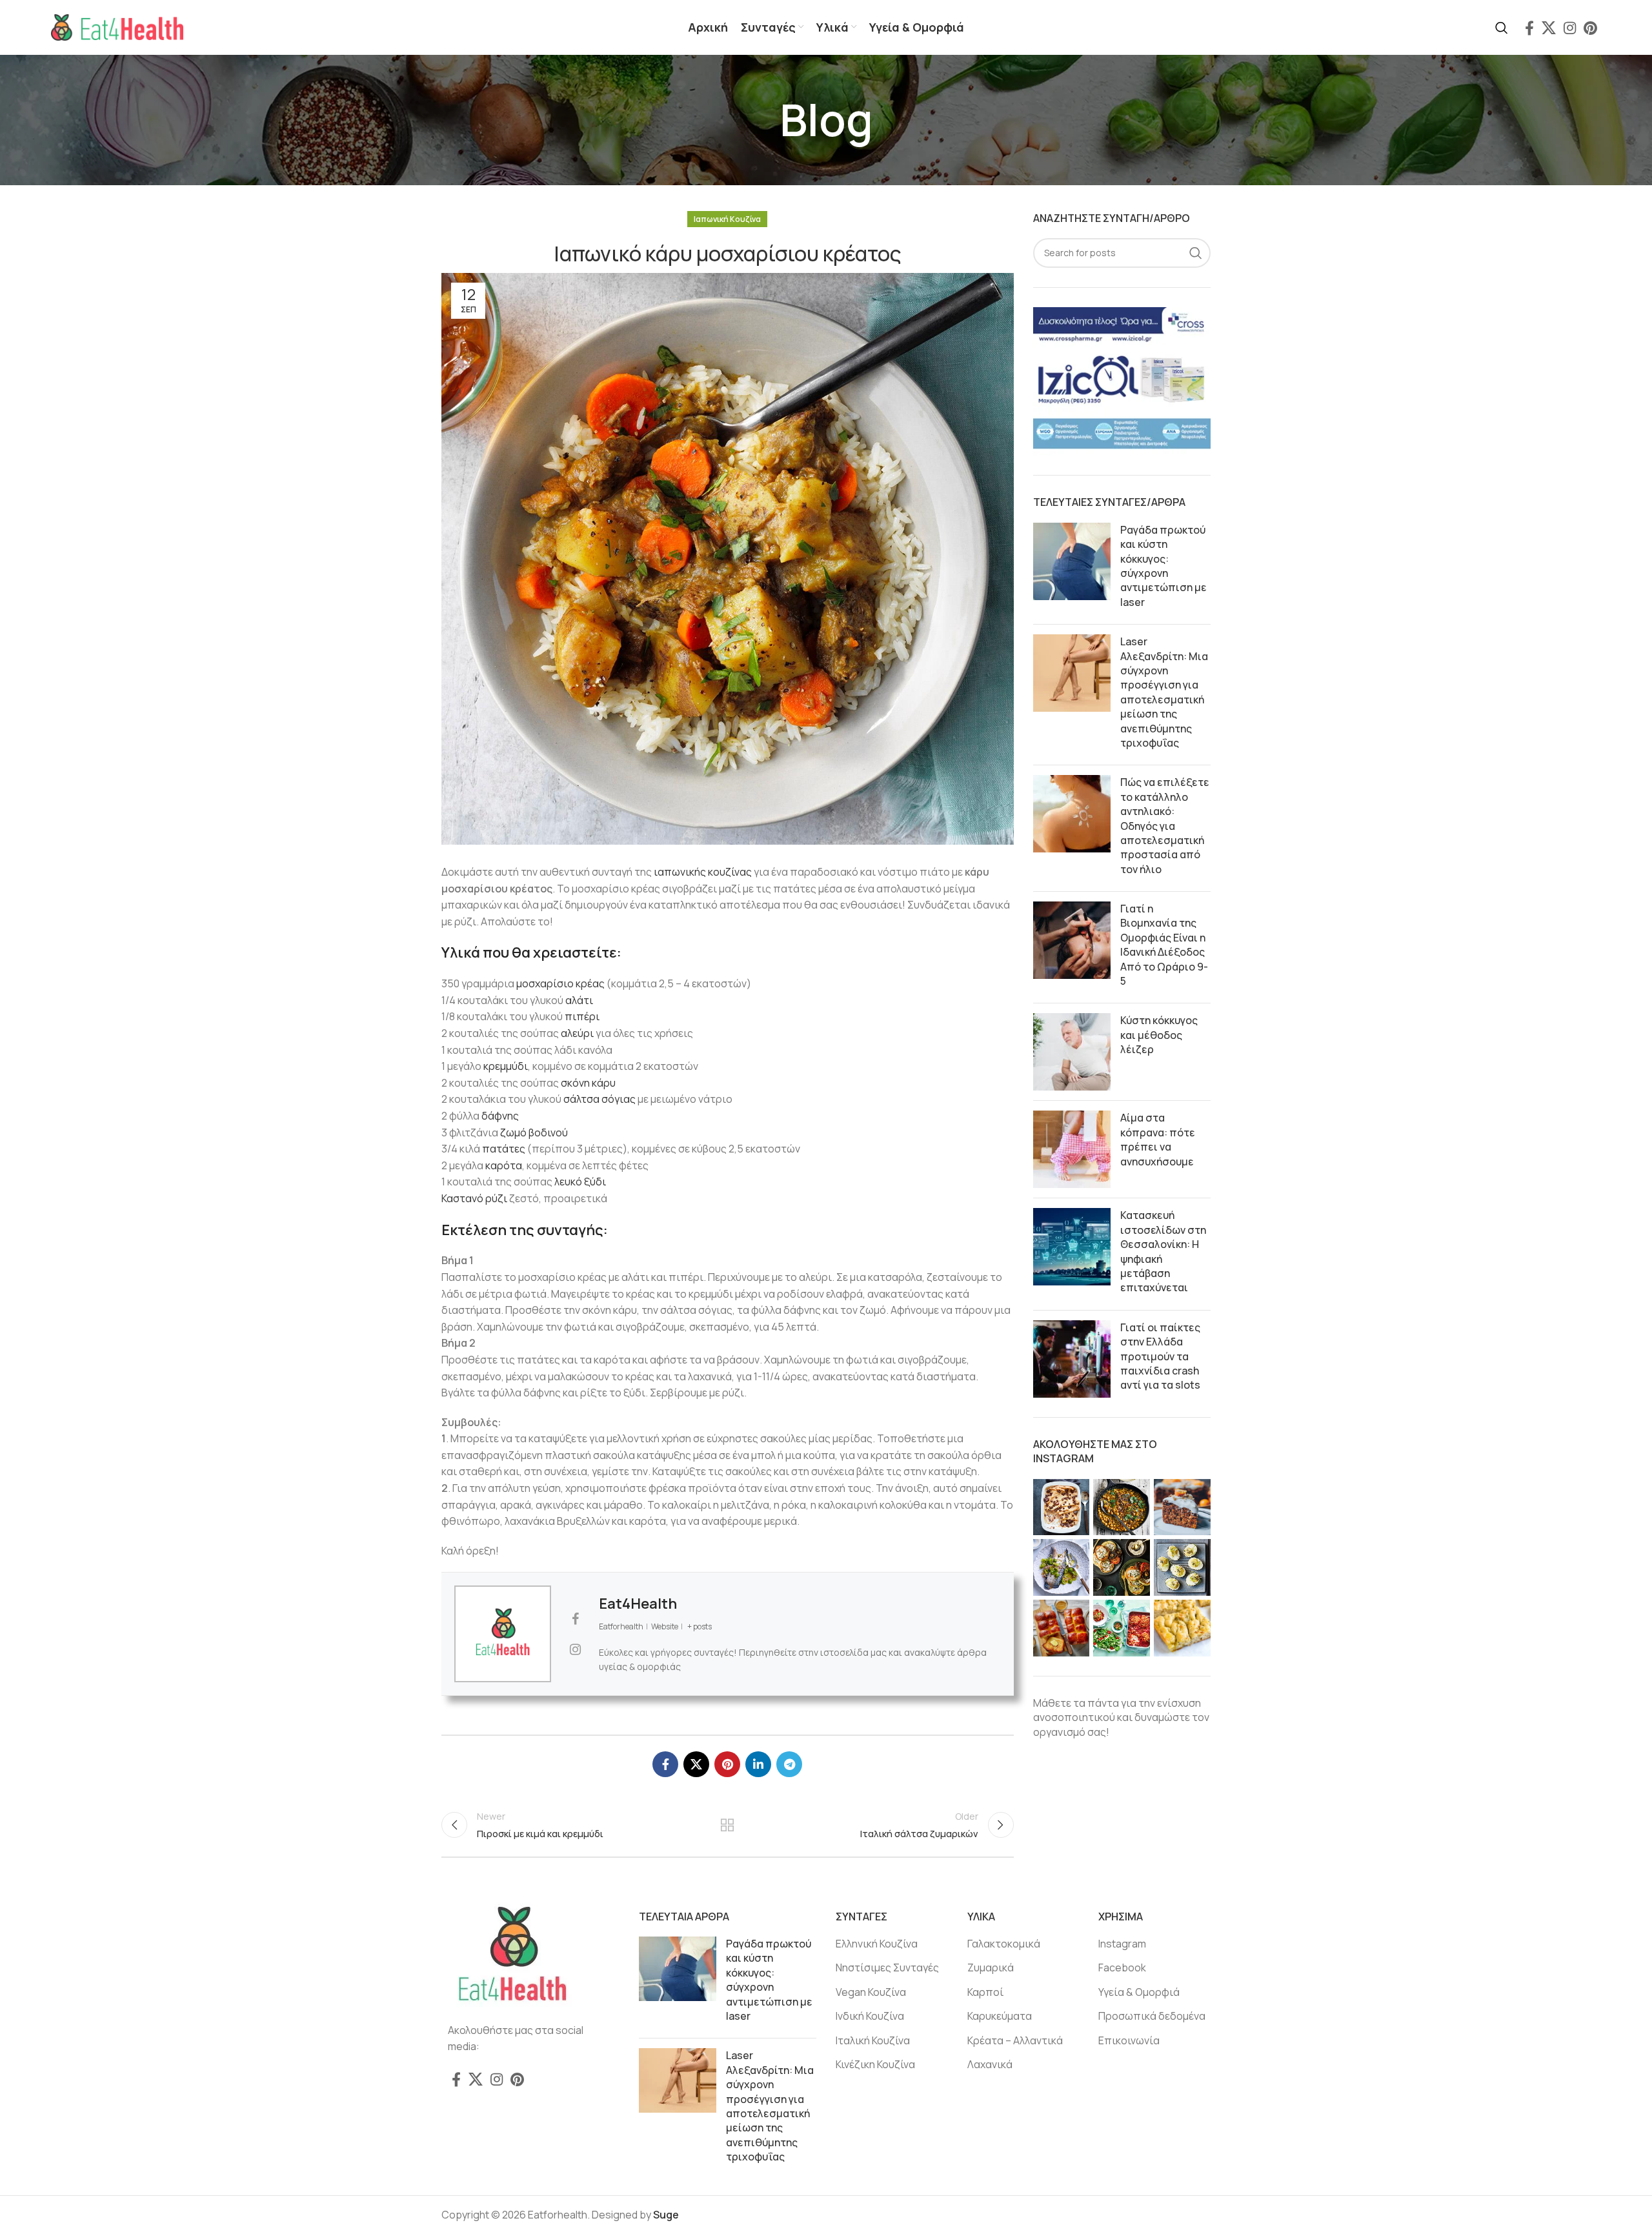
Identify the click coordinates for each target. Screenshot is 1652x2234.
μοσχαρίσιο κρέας (560, 983)
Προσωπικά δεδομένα (1152, 2016)
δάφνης (500, 1116)
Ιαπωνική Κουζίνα (727, 219)
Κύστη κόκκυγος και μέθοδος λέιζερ (1159, 1035)
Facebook (1122, 1967)
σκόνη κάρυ (588, 1083)
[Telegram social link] (789, 1764)
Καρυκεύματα (1000, 2016)
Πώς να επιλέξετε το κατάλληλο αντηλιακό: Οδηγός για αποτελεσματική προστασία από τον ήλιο (1165, 825)
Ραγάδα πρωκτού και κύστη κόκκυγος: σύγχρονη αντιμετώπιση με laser (1163, 566)
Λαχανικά (990, 2064)
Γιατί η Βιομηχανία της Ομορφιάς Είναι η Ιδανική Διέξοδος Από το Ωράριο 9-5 (1164, 945)
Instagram (1122, 1944)
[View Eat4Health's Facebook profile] (575, 1619)
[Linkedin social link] (758, 1764)
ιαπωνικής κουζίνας (703, 872)
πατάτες (504, 1149)
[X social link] (1549, 28)
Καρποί (985, 1992)
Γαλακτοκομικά (1004, 1944)
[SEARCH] (1196, 253)
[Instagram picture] (1062, 1507)
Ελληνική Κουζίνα (877, 1944)
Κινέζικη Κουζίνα (875, 2064)
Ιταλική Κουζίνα (873, 2040)
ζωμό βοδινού (534, 1132)
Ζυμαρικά (991, 1967)
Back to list (727, 1825)
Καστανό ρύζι (474, 1198)
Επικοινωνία (1129, 2040)
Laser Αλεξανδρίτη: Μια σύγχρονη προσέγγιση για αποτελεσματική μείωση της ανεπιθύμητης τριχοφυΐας (1164, 692)
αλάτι (579, 1000)
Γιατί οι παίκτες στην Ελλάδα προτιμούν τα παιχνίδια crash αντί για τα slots (1160, 1356)
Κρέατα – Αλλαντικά (1015, 2040)
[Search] (1502, 28)
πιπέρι (582, 1016)
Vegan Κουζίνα (871, 1992)
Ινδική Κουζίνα (870, 2016)
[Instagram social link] (1570, 28)
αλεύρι (577, 1033)
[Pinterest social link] (1590, 28)
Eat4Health (638, 1604)
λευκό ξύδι (580, 1182)
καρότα (504, 1165)
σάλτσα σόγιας (599, 1099)
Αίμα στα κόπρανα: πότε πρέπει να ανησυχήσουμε (1158, 1139)
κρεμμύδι (506, 1066)
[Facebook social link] (1529, 28)
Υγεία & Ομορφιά (1139, 1992)
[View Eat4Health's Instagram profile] (575, 1649)
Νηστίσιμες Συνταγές (887, 1967)
